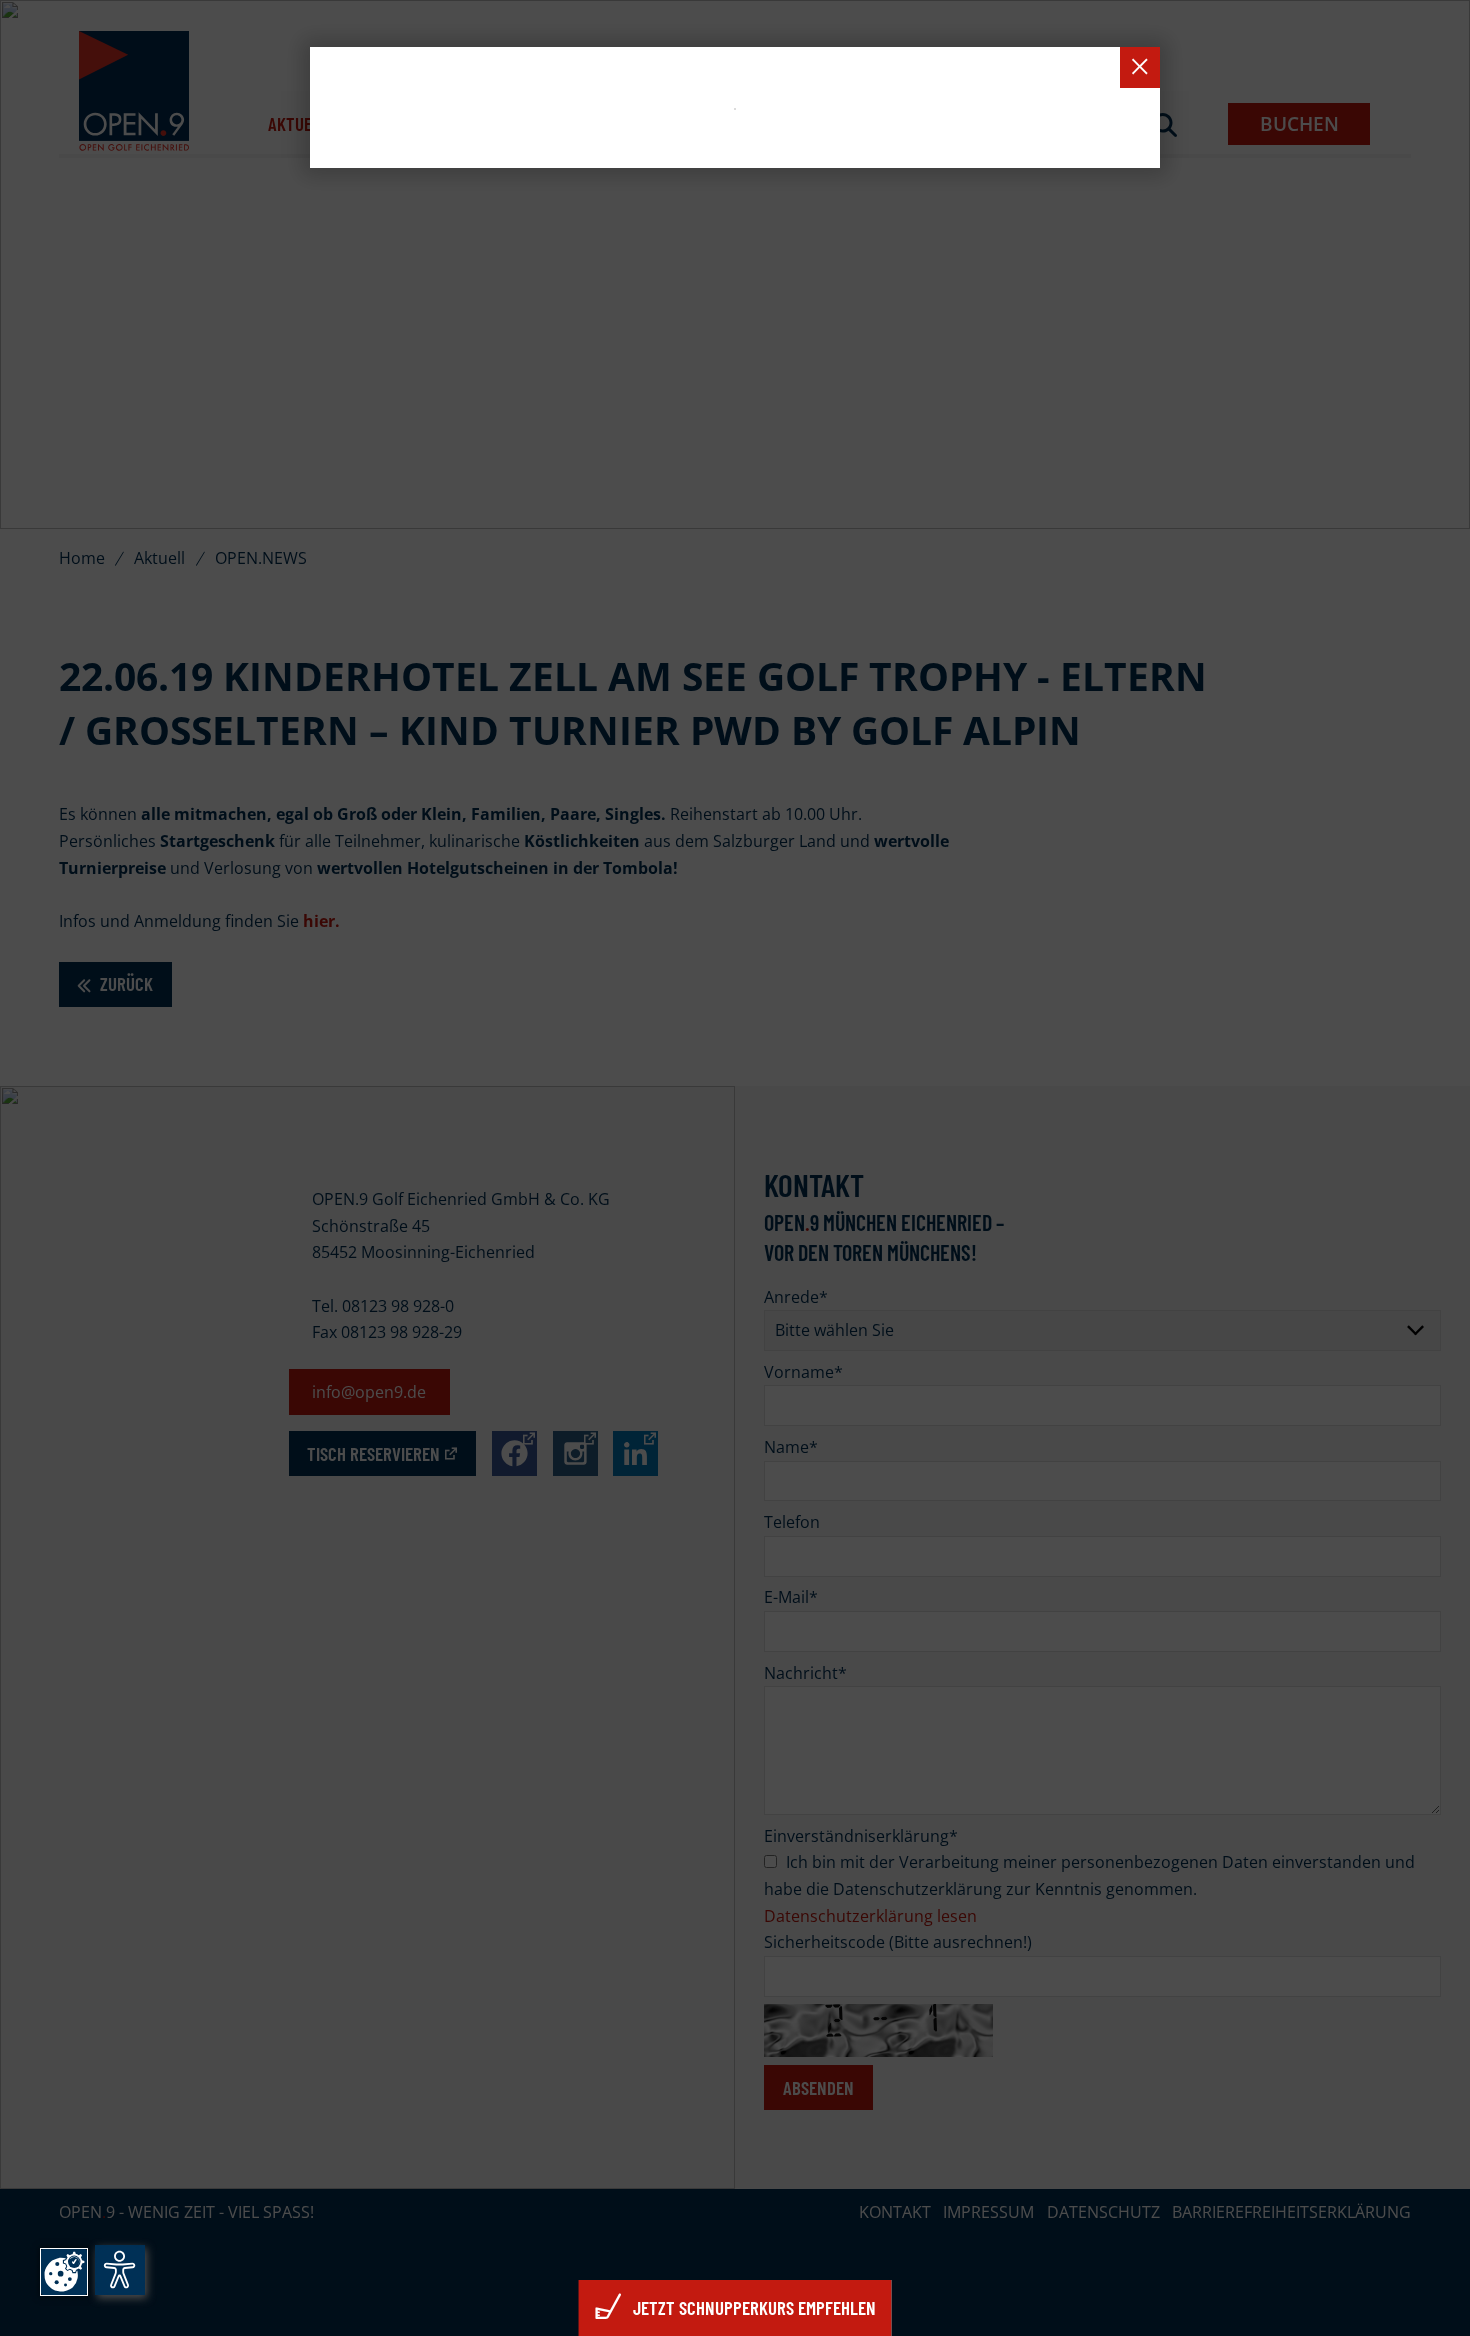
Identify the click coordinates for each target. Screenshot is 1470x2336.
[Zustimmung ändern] (64, 2272)
